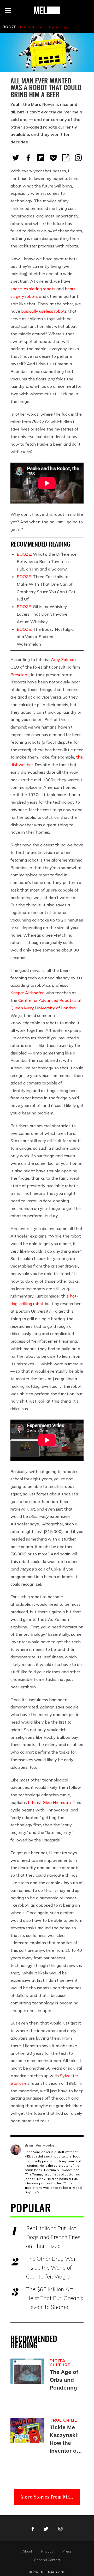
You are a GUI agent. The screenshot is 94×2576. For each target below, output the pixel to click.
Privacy (47, 2551)
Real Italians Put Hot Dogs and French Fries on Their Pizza (53, 2237)
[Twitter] (16, 158)
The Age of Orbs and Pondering (64, 2380)
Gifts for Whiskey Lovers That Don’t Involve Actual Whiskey (42, 614)
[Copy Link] (66, 158)
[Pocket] (53, 158)
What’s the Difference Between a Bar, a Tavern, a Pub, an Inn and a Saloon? (47, 562)
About (27, 2551)
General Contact (47, 2560)
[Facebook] (28, 158)
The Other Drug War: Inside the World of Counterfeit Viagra (51, 2268)
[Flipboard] (41, 158)
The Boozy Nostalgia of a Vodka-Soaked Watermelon (45, 637)
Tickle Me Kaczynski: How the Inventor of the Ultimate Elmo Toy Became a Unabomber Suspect (66, 2439)
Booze (9, 27)
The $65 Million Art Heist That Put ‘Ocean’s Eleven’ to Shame (55, 2298)
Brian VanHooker (31, 27)
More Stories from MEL (47, 2497)
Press (67, 2551)
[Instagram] (78, 158)
